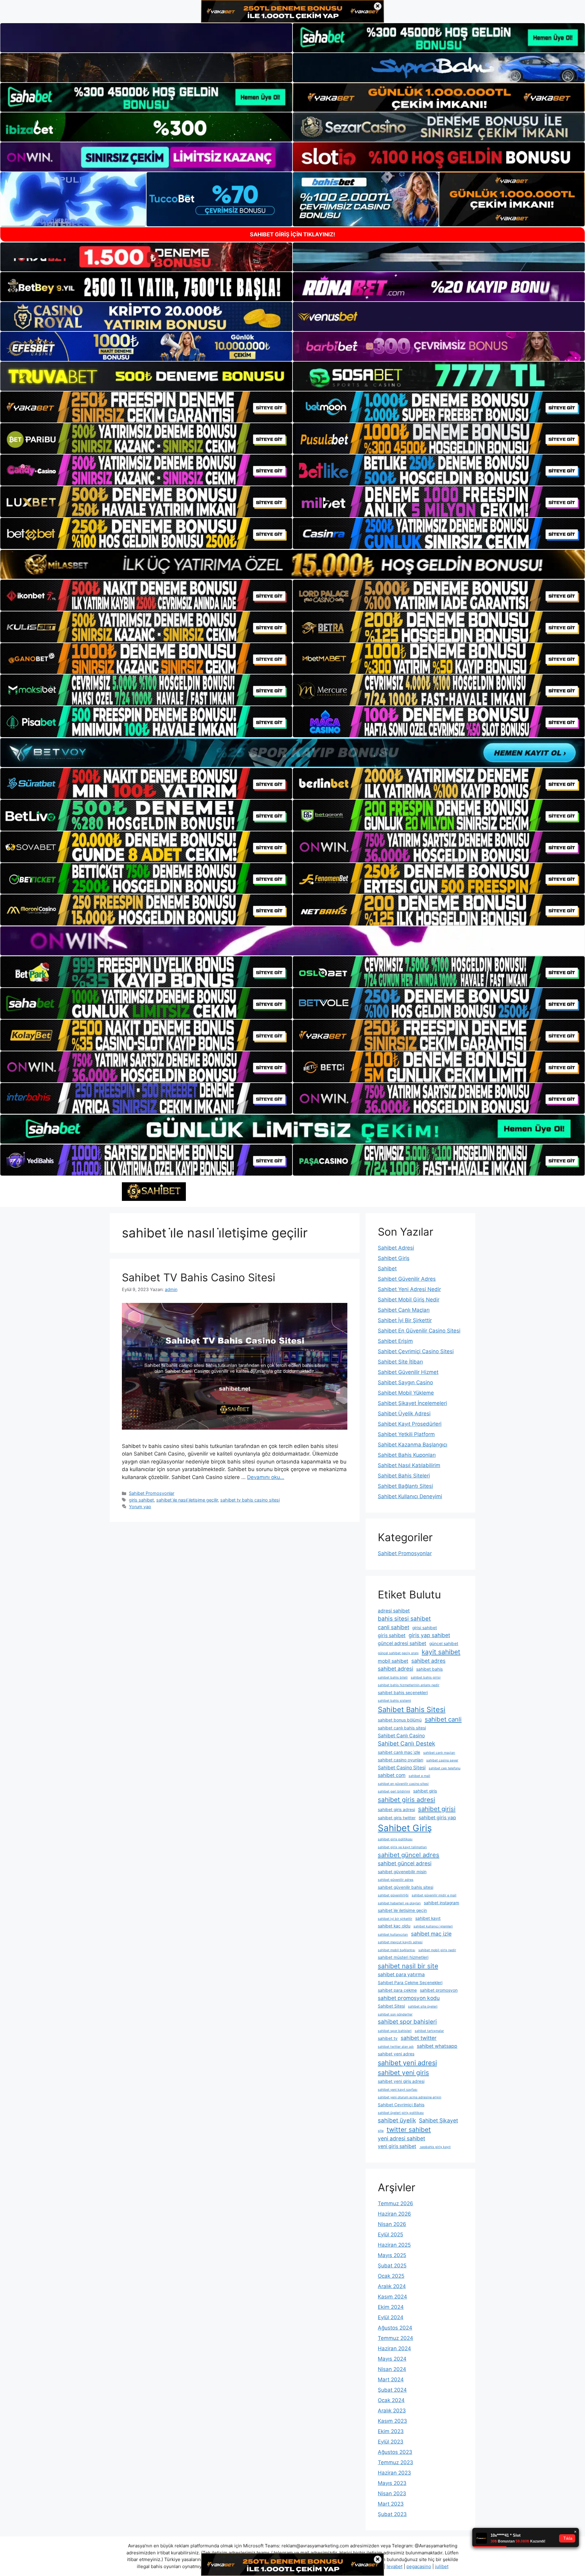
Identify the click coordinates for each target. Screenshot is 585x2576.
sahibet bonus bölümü (400, 1720)
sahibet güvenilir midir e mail (434, 1895)
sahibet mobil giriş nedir (437, 1950)
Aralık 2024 (392, 2286)
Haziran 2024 (394, 2348)
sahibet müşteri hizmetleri (403, 1957)
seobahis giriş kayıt (435, 2147)
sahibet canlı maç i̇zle (399, 1752)
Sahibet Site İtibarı (400, 1362)
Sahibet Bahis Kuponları (407, 1455)
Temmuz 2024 (395, 2338)
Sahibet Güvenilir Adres (407, 1279)
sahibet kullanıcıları (393, 1935)
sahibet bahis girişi (426, 1677)
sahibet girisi (437, 1809)
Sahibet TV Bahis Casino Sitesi (199, 1277)
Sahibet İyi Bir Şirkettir (405, 1320)
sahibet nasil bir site (408, 1966)
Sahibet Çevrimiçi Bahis (401, 2105)
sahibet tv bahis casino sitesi (250, 1500)
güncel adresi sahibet (402, 1643)
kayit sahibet (441, 1652)
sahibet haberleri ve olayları (399, 1903)
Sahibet (387, 1269)
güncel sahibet (444, 1644)
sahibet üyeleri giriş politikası (401, 2113)
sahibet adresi (395, 1669)
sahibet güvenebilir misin (402, 1872)
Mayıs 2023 (392, 2483)
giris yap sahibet (429, 1635)
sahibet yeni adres (396, 2054)
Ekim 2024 (391, 2307)
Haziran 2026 (394, 2214)
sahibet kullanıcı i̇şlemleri (433, 1926)
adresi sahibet (394, 1611)
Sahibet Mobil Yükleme (406, 1393)
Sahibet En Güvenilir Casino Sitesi (419, 1331)
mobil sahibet (393, 1661)
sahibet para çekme (397, 1990)
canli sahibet (394, 1627)
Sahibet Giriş (394, 1258)
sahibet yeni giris (403, 2073)
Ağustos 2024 (395, 2328)
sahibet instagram (441, 1903)
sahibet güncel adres (409, 1855)
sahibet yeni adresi (407, 2063)
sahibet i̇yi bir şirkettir (395, 1919)
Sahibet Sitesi (391, 2006)
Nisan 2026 (392, 2224)
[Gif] (292, 564)
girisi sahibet (425, 1628)
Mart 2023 (391, 2504)
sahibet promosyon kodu (409, 1998)
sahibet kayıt (428, 1918)
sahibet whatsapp (437, 2046)
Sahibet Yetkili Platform (406, 1434)
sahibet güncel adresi (405, 1863)
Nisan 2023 (392, 2493)
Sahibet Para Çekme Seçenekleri (410, 1983)
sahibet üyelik (397, 2120)
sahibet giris (425, 1791)
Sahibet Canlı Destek (406, 1744)
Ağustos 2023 (395, 2452)
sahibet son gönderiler (395, 2014)
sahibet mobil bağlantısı (397, 1950)
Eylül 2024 (391, 2317)
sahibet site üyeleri (423, 2006)
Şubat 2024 (392, 2390)
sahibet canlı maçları (439, 1753)
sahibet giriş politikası (395, 1839)
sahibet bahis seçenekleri (403, 1693)
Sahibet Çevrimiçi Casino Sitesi (416, 1351)
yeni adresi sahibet (401, 2138)
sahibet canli (443, 1719)
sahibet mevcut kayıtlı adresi (400, 1942)
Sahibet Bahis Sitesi (412, 1709)
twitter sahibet (409, 2130)
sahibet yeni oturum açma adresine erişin (409, 2097)
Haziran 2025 (394, 2245)
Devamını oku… (266, 1477)
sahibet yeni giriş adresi (401, 2081)
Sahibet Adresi (396, 1248)
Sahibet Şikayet (438, 2120)
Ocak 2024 (391, 2400)
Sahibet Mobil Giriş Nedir (409, 1300)
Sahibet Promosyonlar (152, 1493)
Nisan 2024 (392, 2369)
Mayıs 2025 (392, 2255)
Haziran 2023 (394, 2473)
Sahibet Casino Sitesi (402, 1768)
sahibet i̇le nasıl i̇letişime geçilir (187, 1500)
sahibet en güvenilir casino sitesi (403, 1784)
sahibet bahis (429, 1669)
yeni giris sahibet (397, 2146)
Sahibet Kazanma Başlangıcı (413, 1445)
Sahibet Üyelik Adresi (404, 1414)
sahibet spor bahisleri (407, 2022)
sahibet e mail (419, 1776)
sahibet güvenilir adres (396, 1880)
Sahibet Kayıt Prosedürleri (410, 1424)
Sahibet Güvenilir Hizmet (408, 1372)
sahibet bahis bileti (393, 1677)
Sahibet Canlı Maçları (404, 1310)
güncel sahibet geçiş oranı (398, 1653)
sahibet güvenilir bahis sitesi (406, 1887)
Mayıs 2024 (392, 2359)
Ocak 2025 (391, 2276)
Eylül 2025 (390, 2235)
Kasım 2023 (392, 2421)
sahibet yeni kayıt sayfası (398, 2090)
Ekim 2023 (391, 2431)
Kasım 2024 (392, 2297)
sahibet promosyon (439, 1990)
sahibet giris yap (437, 1818)
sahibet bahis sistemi (394, 1701)
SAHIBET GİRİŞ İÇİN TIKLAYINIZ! (292, 234)
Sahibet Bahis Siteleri (404, 1476)
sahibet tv (388, 2038)
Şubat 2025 (392, 2266)
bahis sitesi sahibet (404, 1619)
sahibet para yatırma (401, 1974)
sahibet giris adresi (406, 1800)
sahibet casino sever (442, 1760)
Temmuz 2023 (395, 2462)
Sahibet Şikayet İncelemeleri (412, 1403)
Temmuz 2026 (395, 2203)
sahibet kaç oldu (394, 1926)
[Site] (146, 407)
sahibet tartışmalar (429, 2031)
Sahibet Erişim (395, 1341)
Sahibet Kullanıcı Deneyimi (410, 1496)
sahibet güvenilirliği (393, 1895)
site (381, 2131)
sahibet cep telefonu (445, 1768)
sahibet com (392, 1775)
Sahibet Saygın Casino (405, 1382)
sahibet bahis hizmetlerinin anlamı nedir (409, 1685)
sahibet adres (428, 1661)
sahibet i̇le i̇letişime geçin (402, 1910)
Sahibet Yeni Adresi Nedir (409, 1289)
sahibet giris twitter (397, 1818)
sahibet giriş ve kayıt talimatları (402, 1847)
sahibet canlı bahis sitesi (402, 1728)
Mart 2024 (391, 2380)
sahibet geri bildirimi (394, 1791)
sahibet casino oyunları (401, 1760)
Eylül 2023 (391, 2442)
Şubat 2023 (392, 2514)
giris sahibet (141, 1500)
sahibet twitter (419, 2038)
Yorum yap (140, 1507)
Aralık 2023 (392, 2411)
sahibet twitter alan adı (396, 2047)
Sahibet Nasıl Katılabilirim (409, 1465)
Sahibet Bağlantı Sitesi (405, 1486)
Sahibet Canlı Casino (401, 1736)
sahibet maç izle (431, 1934)
